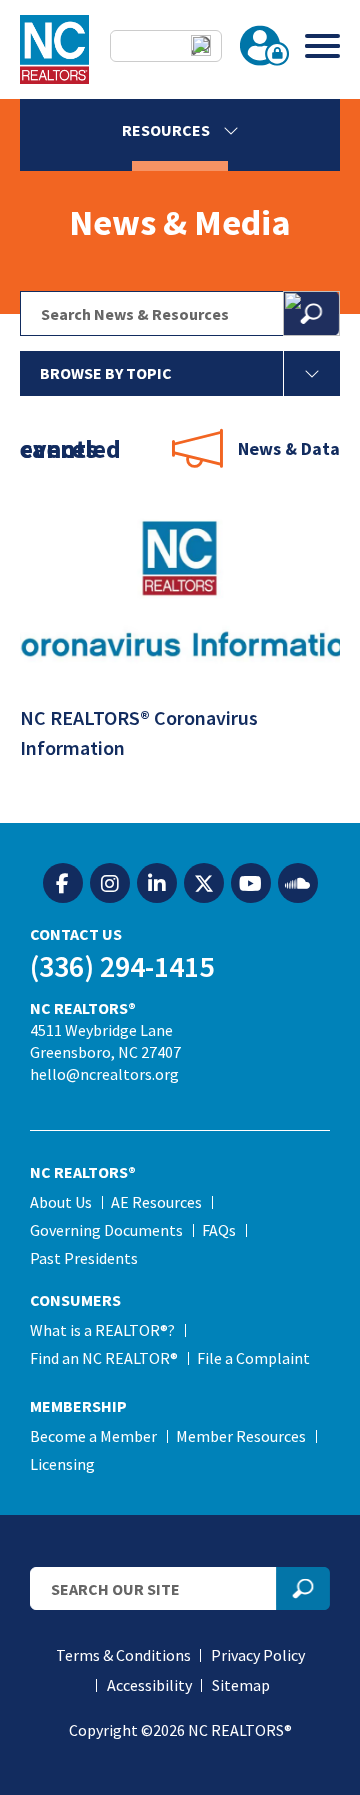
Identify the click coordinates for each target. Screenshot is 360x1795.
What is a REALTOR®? (102, 1330)
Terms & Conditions (123, 1655)
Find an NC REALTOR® (104, 1358)
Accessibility (149, 1685)
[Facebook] (63, 884)
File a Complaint (253, 1358)
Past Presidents (84, 1258)
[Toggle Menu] (322, 45)
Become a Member (93, 1436)
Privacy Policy (258, 1655)
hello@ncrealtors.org (104, 1074)
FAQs (219, 1230)
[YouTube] (251, 884)
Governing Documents (106, 1230)
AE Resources (156, 1202)
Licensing (62, 1464)
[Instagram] (110, 884)
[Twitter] (204, 884)
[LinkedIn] (157, 884)
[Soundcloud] (298, 884)
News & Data (289, 448)
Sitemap (241, 1685)
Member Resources (241, 1436)
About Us (61, 1202)
